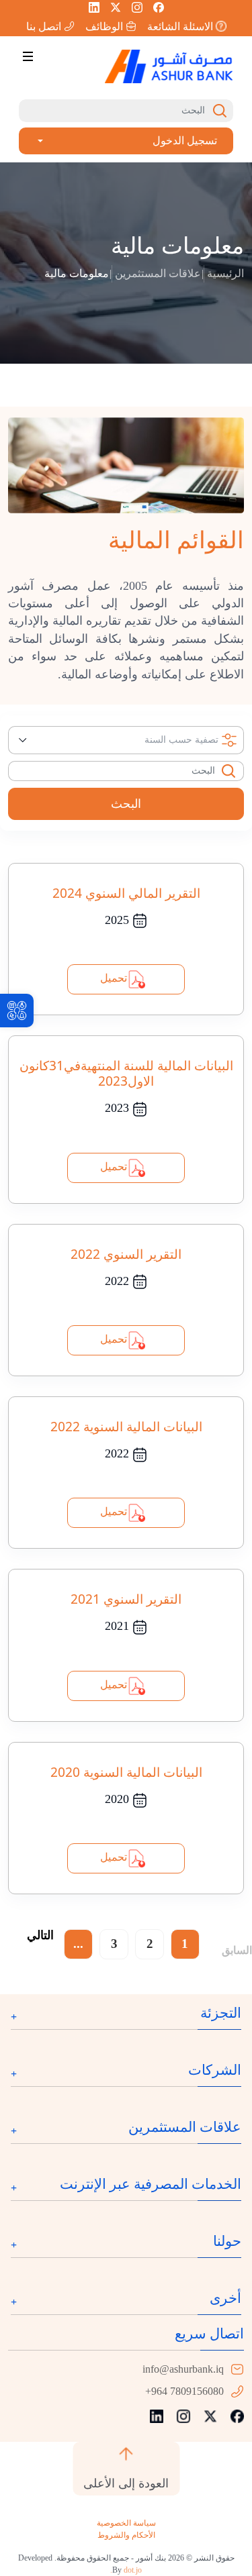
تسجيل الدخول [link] (185, 141)
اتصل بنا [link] (44, 26)
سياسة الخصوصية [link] (126, 2523)
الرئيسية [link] (225, 273)
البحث (126, 804)
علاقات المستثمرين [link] (158, 273)
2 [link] (150, 1944)
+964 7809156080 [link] (184, 2391)
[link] (17, 1011)
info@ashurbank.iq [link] (183, 2369)
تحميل (114, 978)
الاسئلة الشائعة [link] (180, 26)
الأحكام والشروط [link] (126, 2535)
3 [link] (114, 1944)
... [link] (78, 1944)
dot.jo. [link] (126, 2570)
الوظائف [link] (104, 26)
